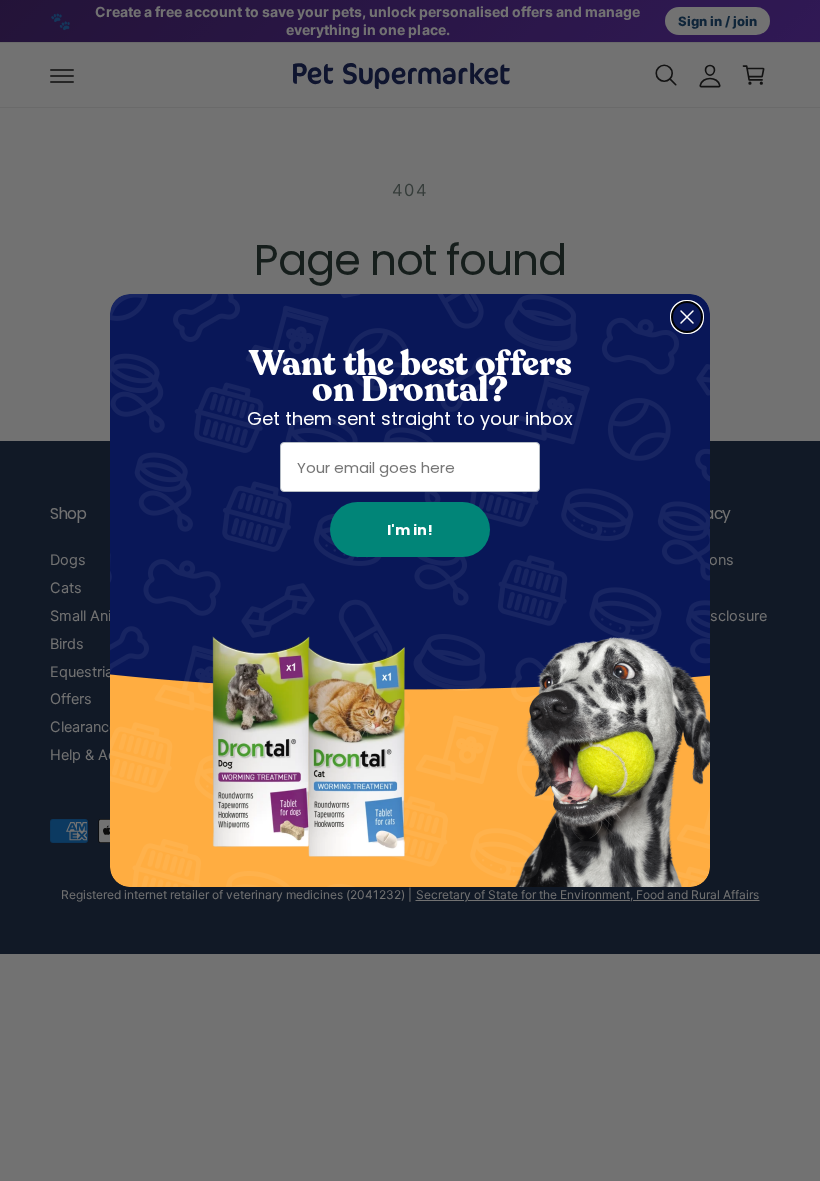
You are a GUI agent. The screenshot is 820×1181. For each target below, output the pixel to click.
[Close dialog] (687, 317)
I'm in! (410, 530)
